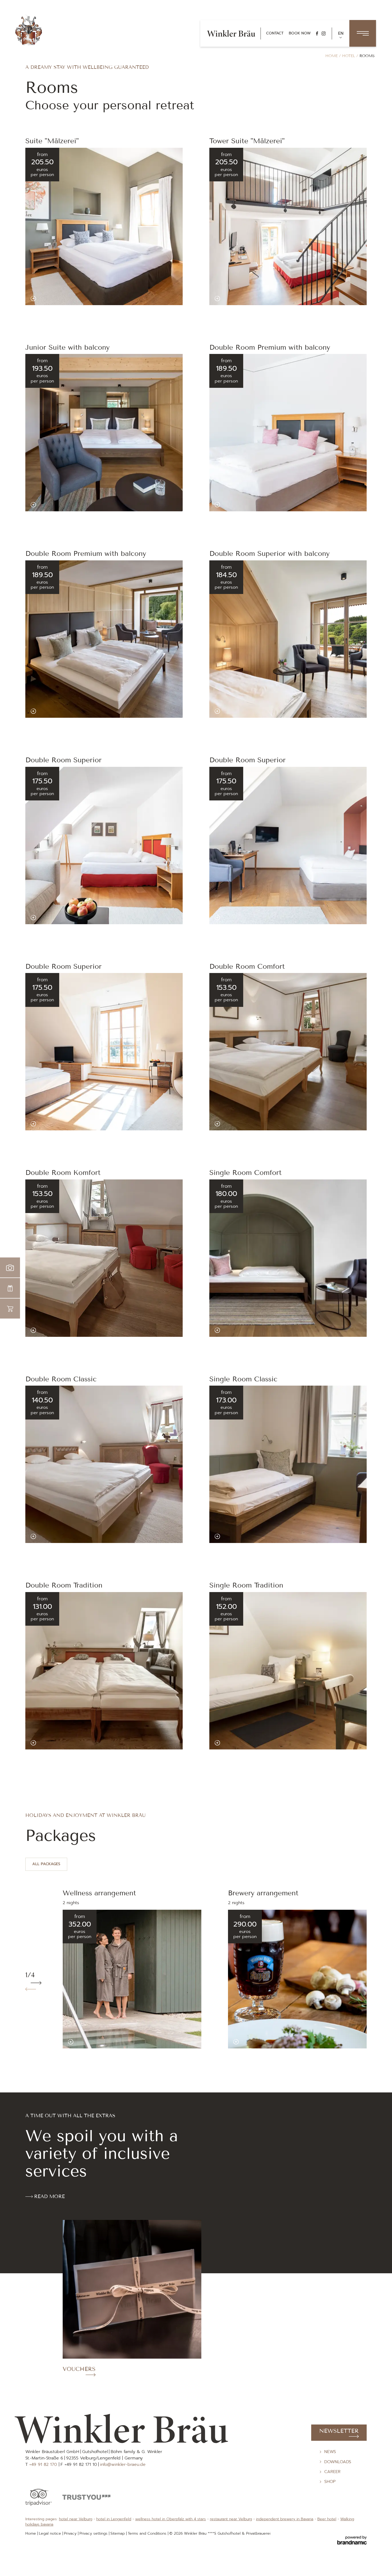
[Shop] (10, 1309)
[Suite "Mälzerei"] (33, 298)
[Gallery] (10, 1268)
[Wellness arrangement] (71, 2042)
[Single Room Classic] (217, 1536)
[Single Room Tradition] (217, 1743)
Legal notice (51, 2533)
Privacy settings (94, 2533)
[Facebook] (317, 33)
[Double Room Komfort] (33, 1330)
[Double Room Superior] (33, 918)
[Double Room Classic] (33, 1536)
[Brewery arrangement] (236, 2042)
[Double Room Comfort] (217, 1124)
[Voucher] (10, 1288)
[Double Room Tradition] (33, 1743)
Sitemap (118, 2533)
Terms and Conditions (148, 2533)
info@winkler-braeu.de (123, 2465)
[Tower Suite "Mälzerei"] (217, 298)
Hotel (349, 56)
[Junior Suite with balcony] (33, 505)
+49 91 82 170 (44, 2465)
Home (332, 56)
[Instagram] (324, 33)
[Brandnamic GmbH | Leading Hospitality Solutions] (352, 2540)
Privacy (71, 2533)
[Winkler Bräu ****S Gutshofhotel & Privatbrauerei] (29, 30)
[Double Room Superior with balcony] (217, 711)
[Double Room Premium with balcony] (217, 505)
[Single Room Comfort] (217, 1330)
